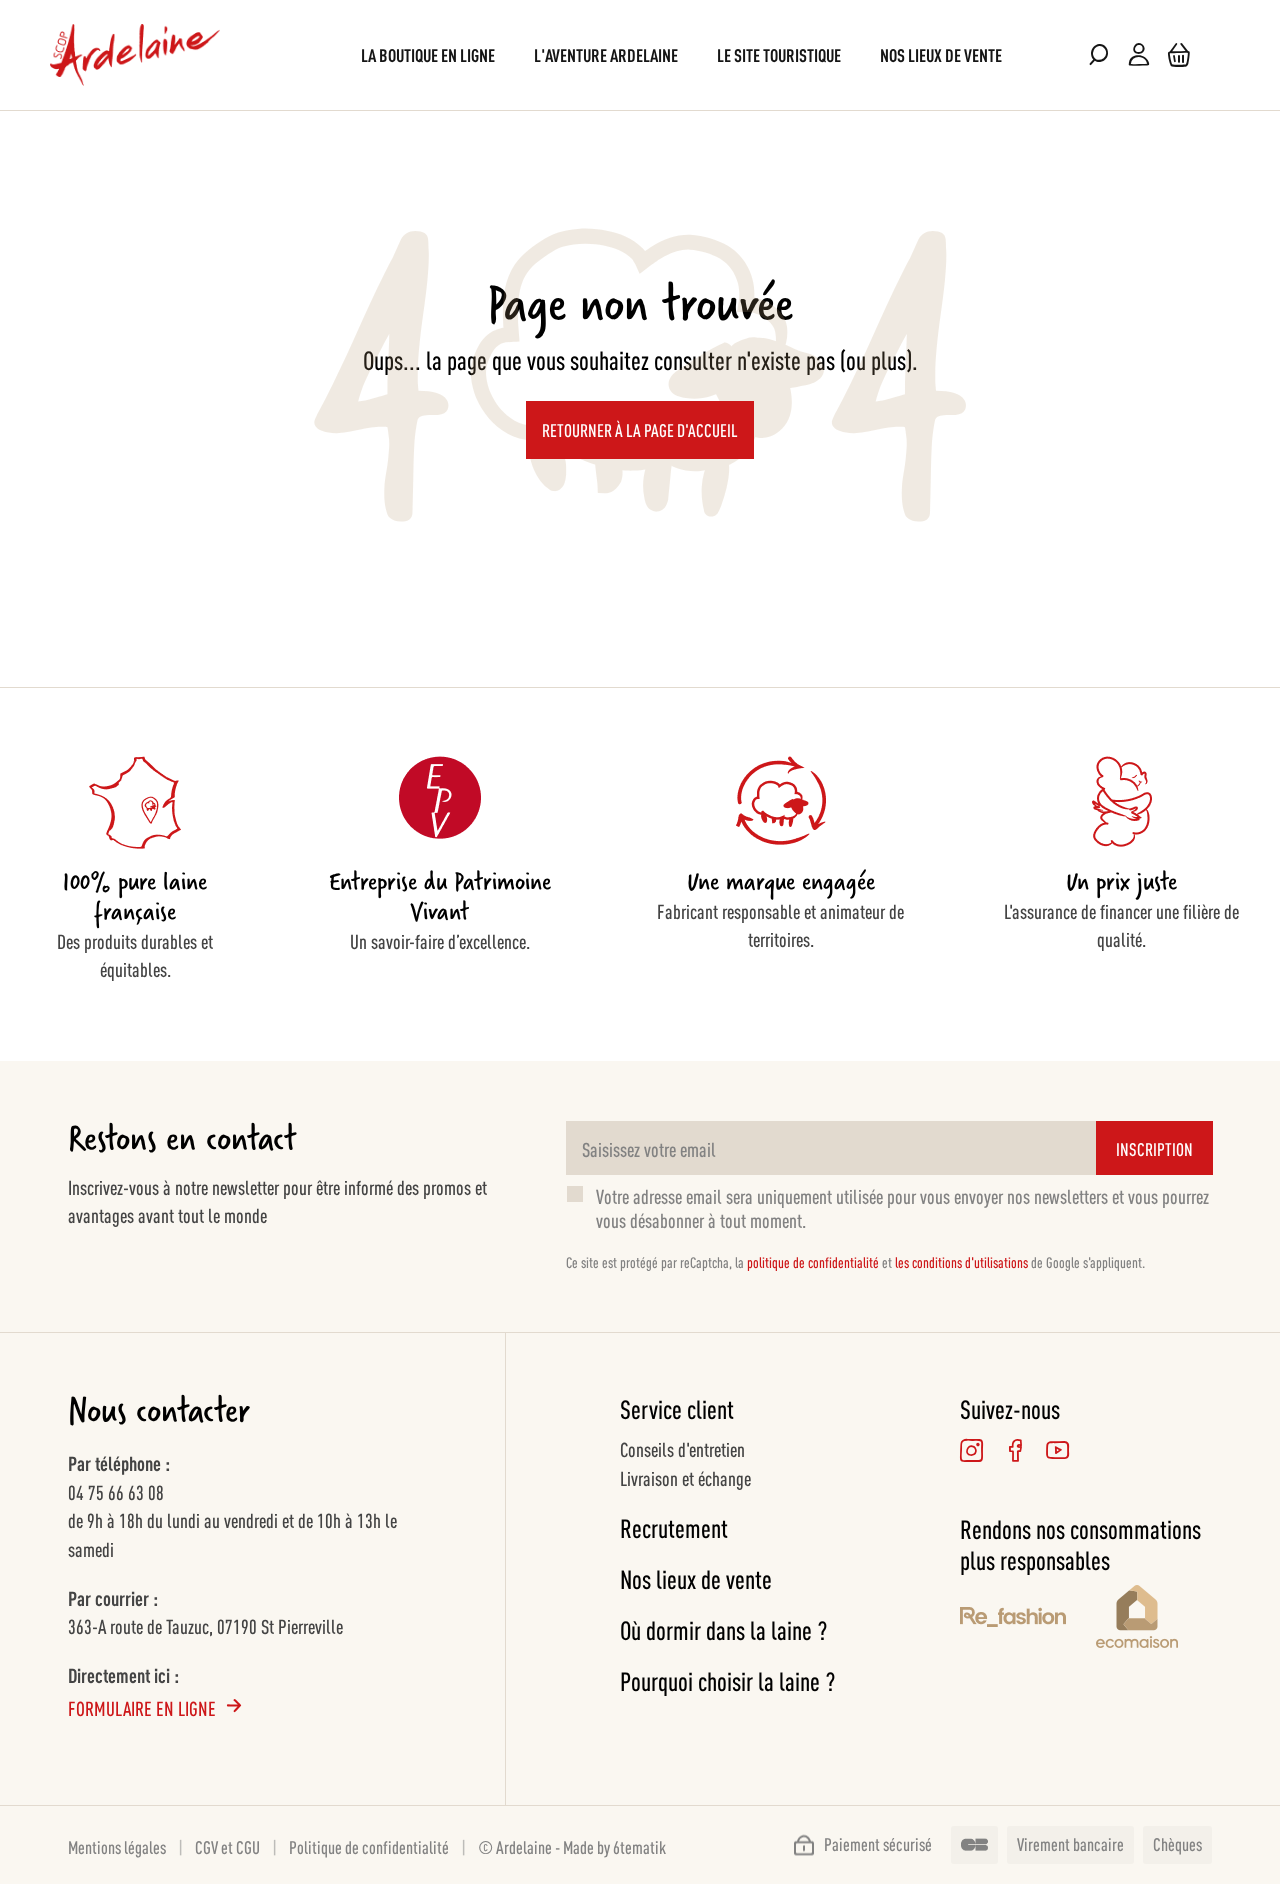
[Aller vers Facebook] (1014, 1449)
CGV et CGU (227, 1846)
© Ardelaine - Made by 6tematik (572, 1846)
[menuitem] (428, 54)
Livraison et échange (685, 1477)
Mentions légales (117, 1846)
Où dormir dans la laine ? (723, 1629)
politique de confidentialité (813, 1261)
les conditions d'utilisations (961, 1261)
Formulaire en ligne (142, 1707)
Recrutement (674, 1527)
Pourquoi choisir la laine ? (727, 1680)
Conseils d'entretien (682, 1448)
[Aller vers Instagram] (971, 1449)
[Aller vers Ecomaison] (1154, 1619)
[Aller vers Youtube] (1057, 1449)
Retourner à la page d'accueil (640, 429)
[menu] (640, 54)
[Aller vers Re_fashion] (1013, 1620)
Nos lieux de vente (696, 1578)
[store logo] (135, 55)
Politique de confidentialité (369, 1846)
